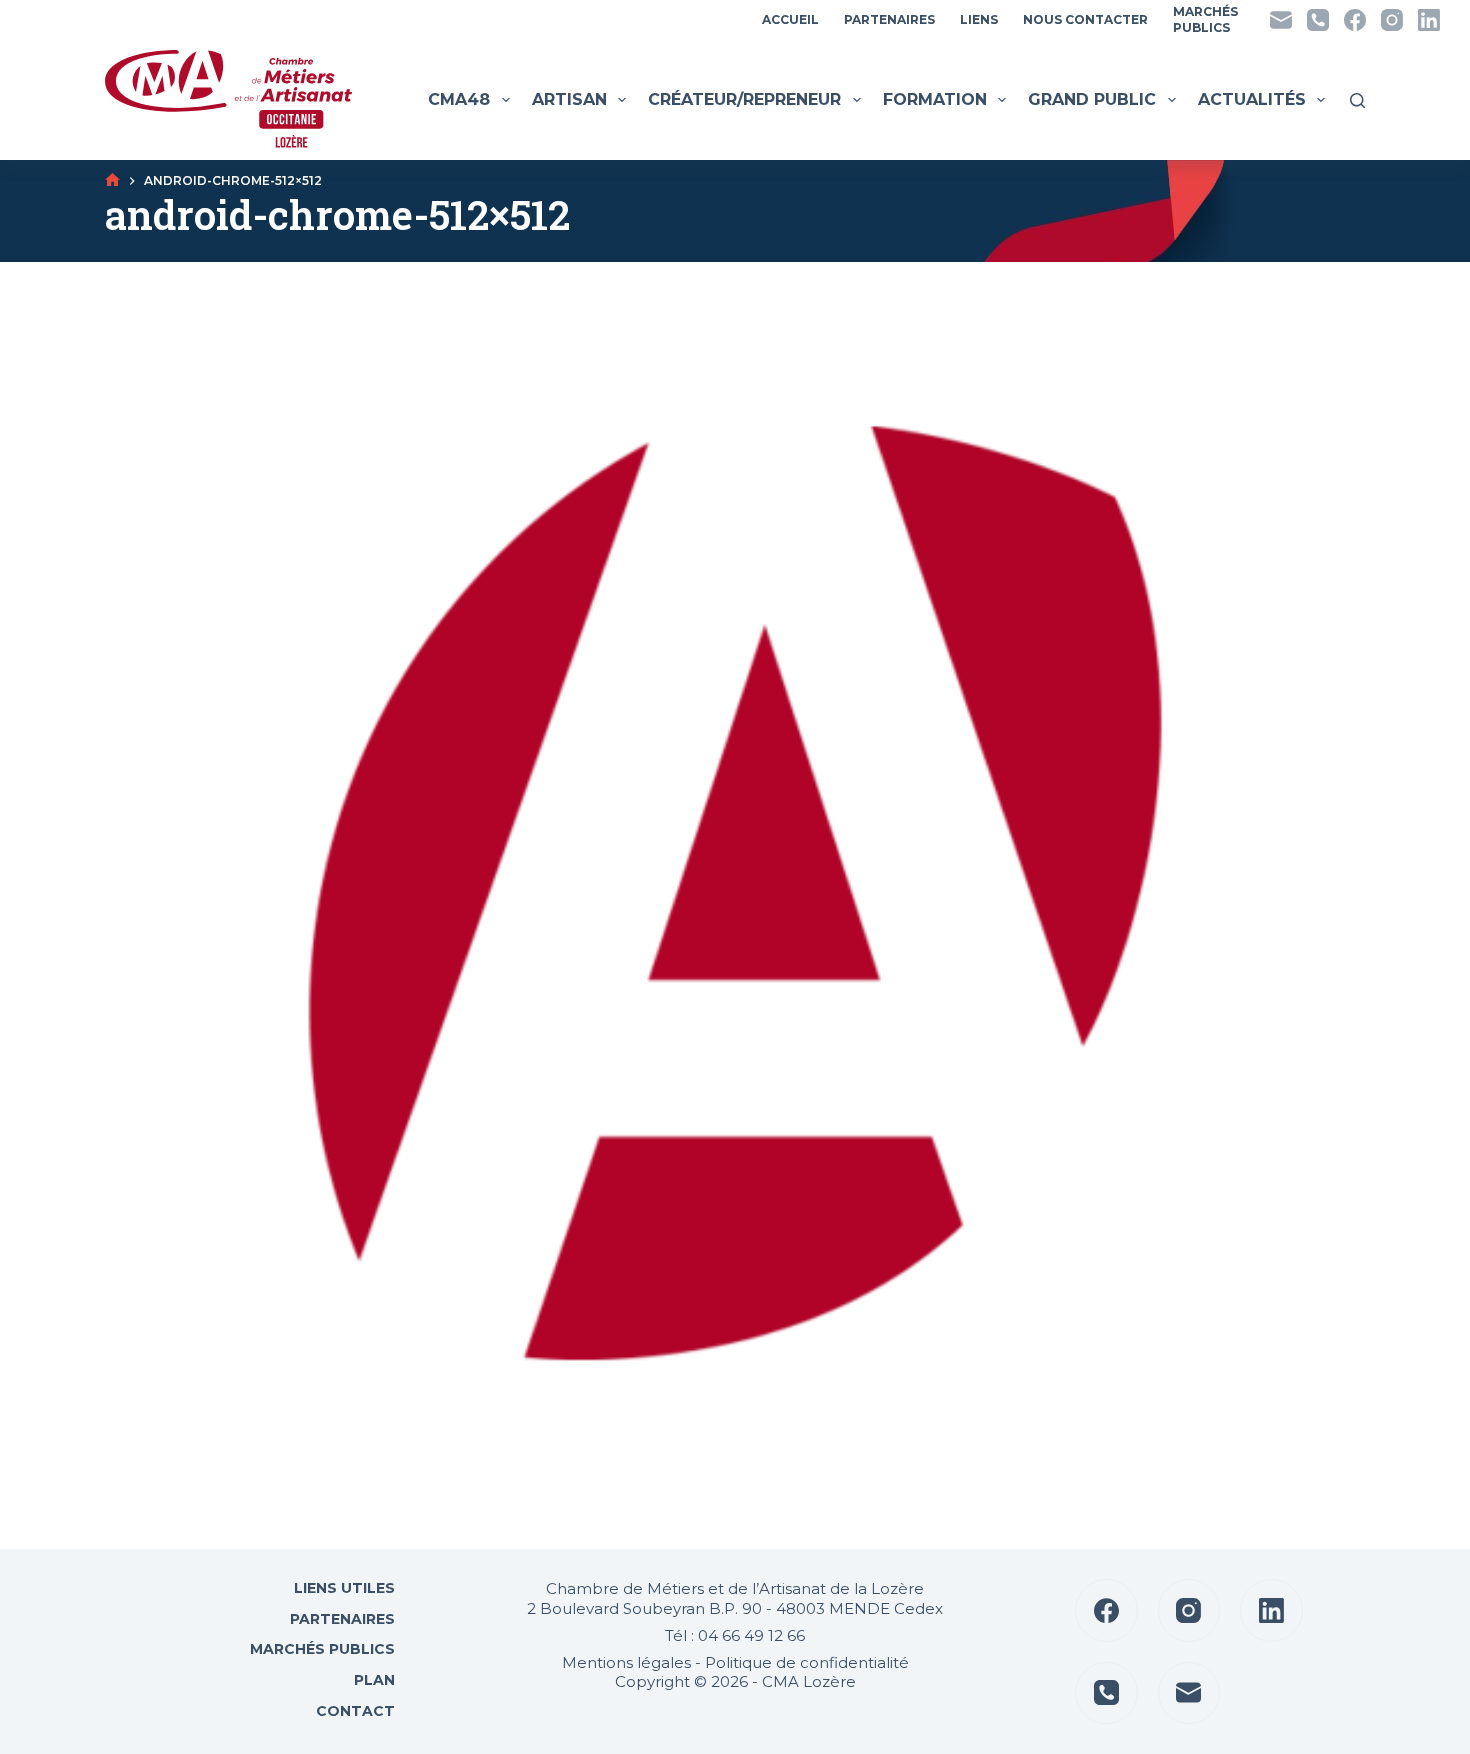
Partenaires (889, 19)
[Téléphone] (1318, 20)
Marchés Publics (322, 1649)
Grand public (1092, 99)
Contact (353, 1711)
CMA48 (459, 99)
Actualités (1252, 99)
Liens (979, 19)
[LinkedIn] (1429, 20)
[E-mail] (1281, 20)
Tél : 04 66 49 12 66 (735, 1635)
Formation (935, 99)
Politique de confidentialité (807, 1662)
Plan (372, 1680)
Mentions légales (626, 1662)
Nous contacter (1085, 19)
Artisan (569, 99)
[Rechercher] (1357, 100)
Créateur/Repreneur (744, 99)
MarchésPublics (1205, 19)
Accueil (790, 19)
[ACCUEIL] (112, 180)
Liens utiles (342, 1588)
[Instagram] (1392, 20)
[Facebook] (1355, 20)
